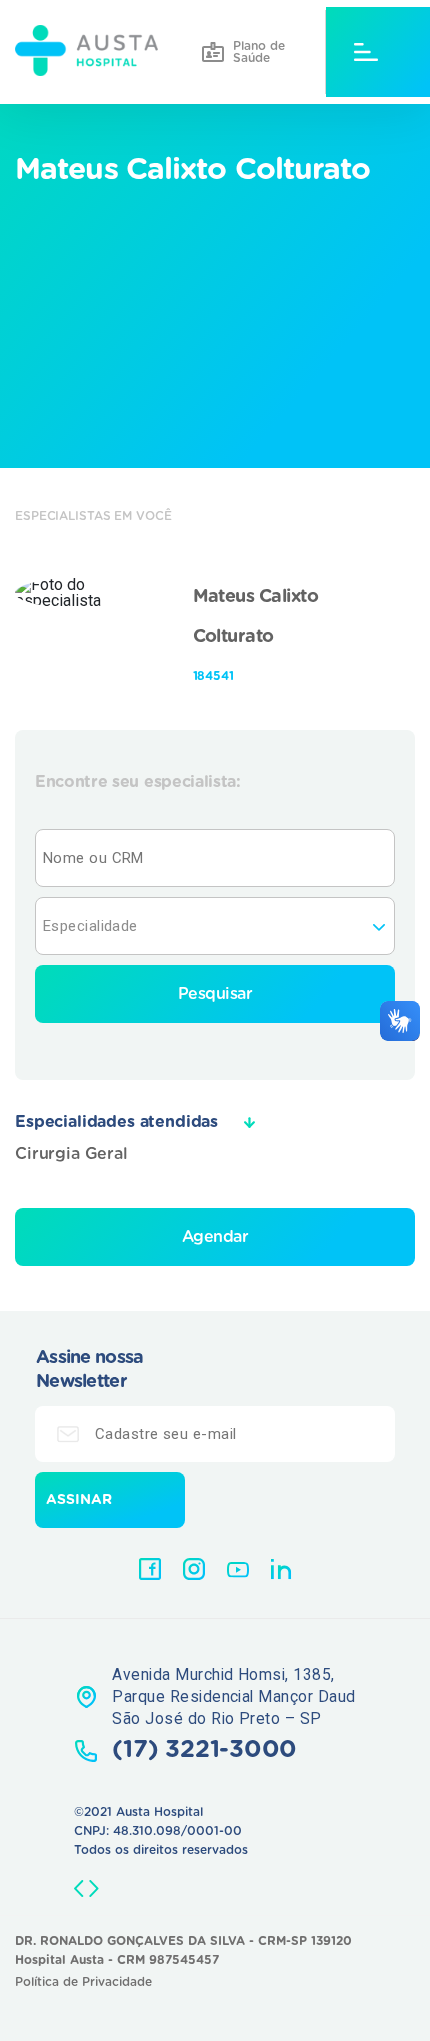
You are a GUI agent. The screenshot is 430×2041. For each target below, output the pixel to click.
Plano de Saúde (259, 52)
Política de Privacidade (83, 1982)
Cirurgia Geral (71, 1154)
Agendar (215, 1237)
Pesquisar (215, 994)
